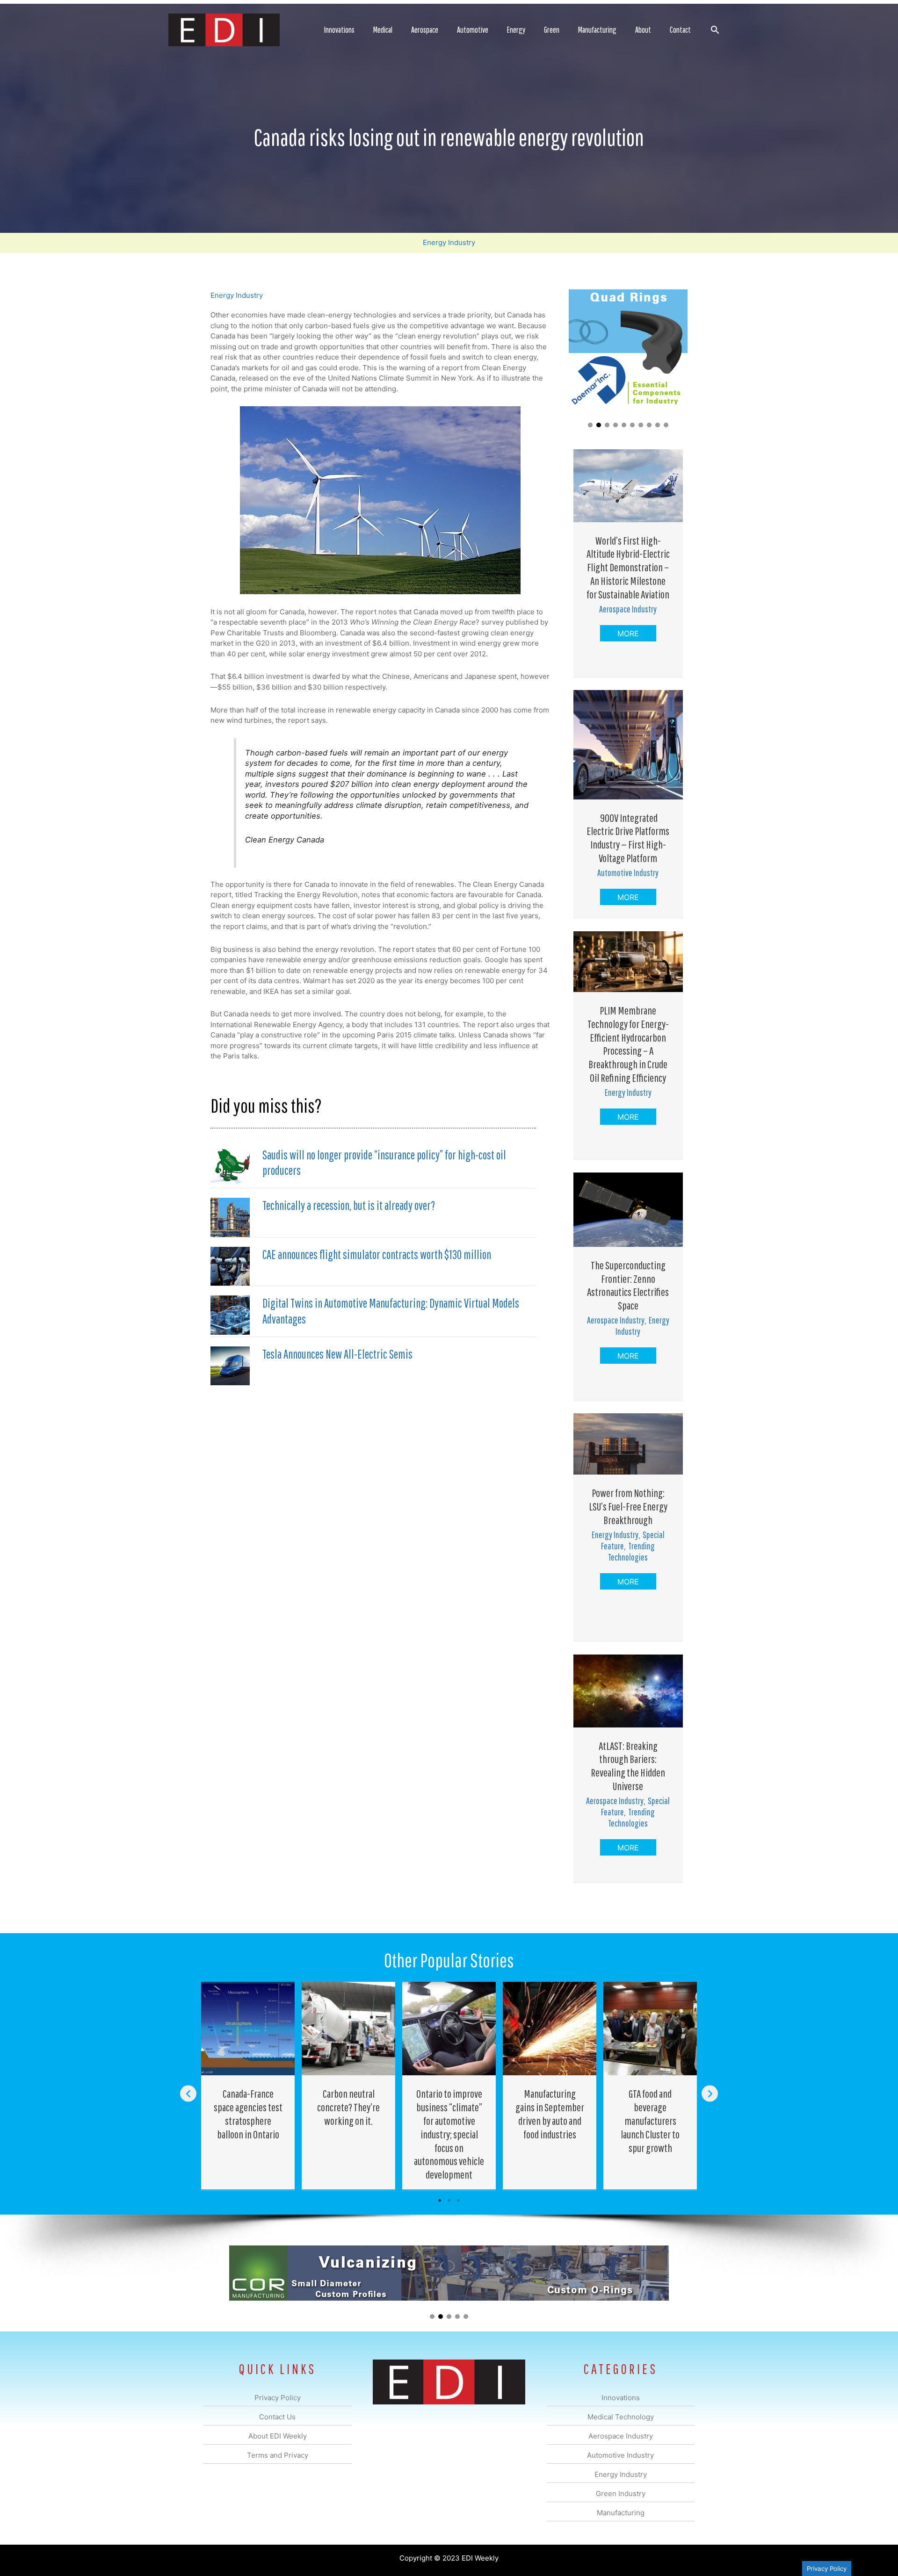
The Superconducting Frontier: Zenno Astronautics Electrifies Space (628, 1285)
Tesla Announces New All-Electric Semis (337, 1354)
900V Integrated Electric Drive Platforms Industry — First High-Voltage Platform (628, 838)
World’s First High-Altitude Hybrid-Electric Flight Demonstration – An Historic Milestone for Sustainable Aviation (628, 567)
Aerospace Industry (628, 609)
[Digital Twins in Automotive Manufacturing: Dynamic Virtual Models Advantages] (230, 1314)
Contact (680, 30)
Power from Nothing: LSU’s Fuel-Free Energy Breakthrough (628, 1506)
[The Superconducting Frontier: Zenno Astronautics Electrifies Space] (628, 1209)
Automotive (473, 30)
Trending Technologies (631, 1551)
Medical (383, 30)
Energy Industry (449, 242)
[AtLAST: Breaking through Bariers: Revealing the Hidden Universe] (628, 1690)
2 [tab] (449, 2201)
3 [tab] (458, 2201)
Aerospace (425, 30)
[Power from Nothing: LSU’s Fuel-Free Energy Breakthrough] (628, 1443)
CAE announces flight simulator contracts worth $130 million (377, 1254)
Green (552, 30)
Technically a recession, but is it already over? (349, 1205)
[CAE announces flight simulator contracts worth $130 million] (230, 1266)
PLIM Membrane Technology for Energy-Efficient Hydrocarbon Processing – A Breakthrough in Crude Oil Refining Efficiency (628, 1044)
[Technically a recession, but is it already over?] (230, 1217)
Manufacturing (597, 30)
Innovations (339, 30)
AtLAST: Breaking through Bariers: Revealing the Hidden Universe (628, 1766)
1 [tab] (440, 2201)
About (643, 30)
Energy (516, 30)
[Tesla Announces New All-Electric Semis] (230, 1365)
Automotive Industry (628, 873)
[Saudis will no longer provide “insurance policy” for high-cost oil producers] (230, 1166)
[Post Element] (248, 2086)
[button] (715, 30)
